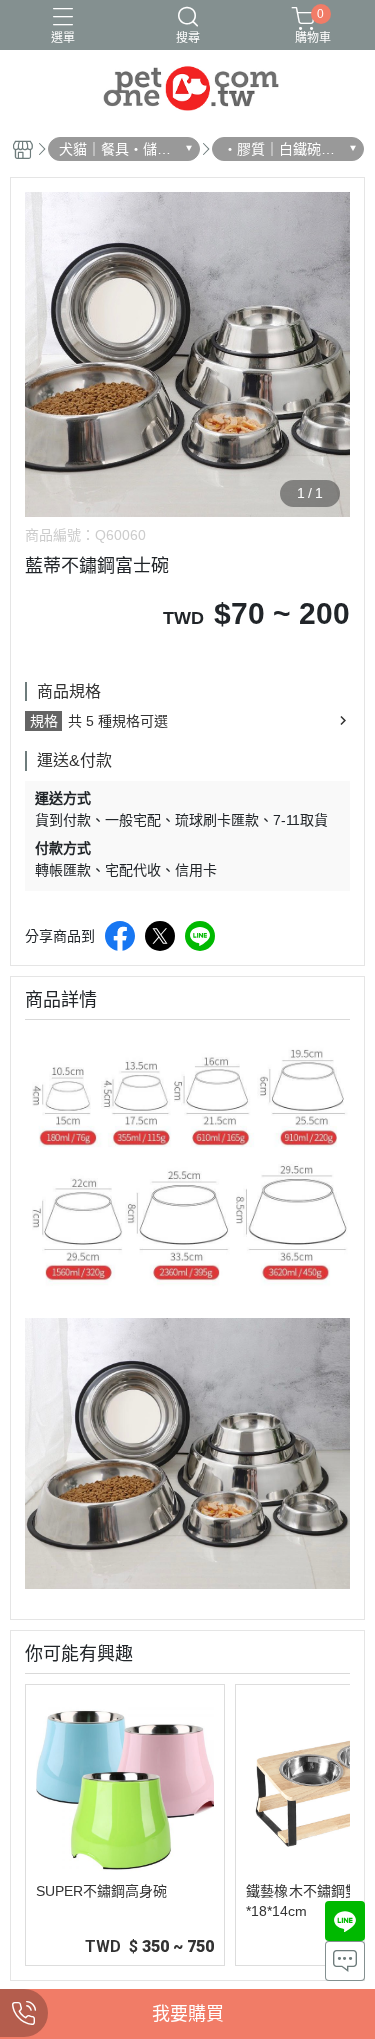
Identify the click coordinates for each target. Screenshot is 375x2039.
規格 (44, 721)
